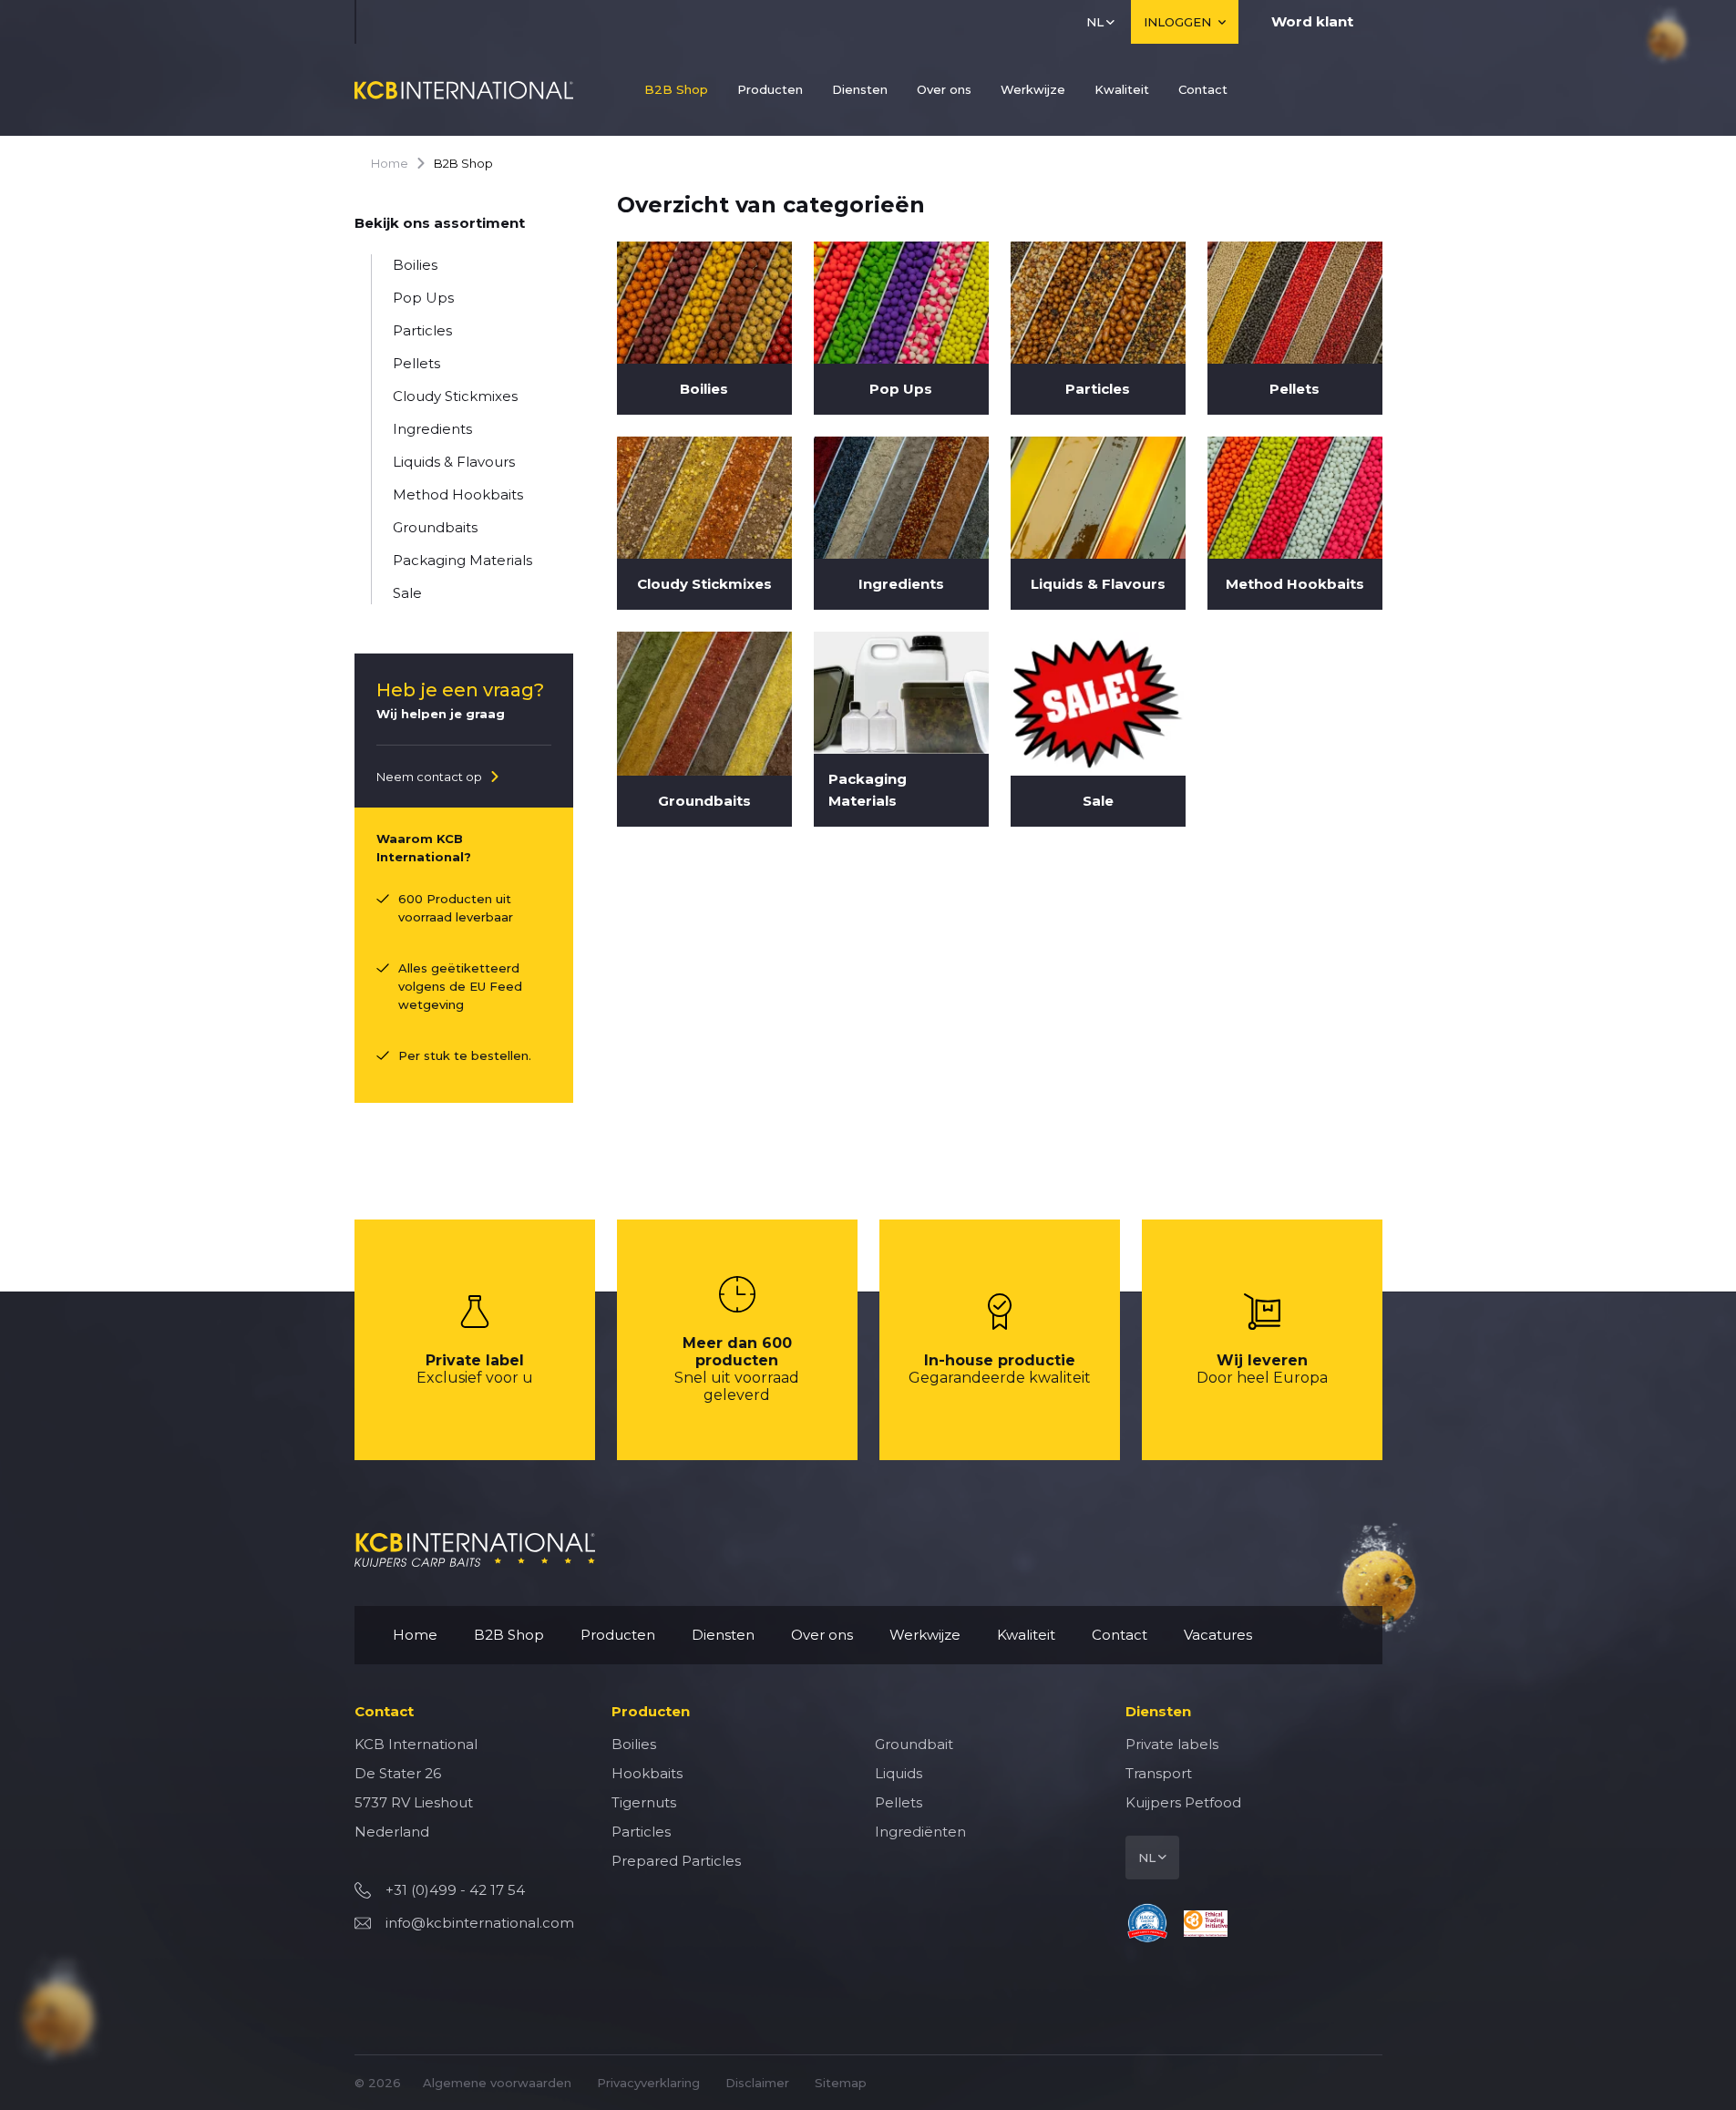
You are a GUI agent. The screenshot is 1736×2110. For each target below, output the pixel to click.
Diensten (860, 89)
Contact (1203, 89)
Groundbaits (435, 527)
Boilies (415, 265)
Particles (422, 330)
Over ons (944, 89)
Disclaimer (757, 2083)
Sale (407, 593)
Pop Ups (423, 298)
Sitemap (841, 2083)
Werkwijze (1033, 89)
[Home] (464, 90)
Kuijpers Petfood (1183, 1802)
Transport (1159, 1773)
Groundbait (914, 1744)
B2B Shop (676, 89)
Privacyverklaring (648, 2083)
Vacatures (1218, 1635)
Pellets (416, 363)
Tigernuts (644, 1802)
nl (1095, 22)
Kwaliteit (1122, 89)
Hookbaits (647, 1773)
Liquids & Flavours (454, 462)
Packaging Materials (462, 560)
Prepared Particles (676, 1861)
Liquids (899, 1773)
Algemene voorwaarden (497, 2083)
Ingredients (432, 429)
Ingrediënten (920, 1832)
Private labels (1172, 1744)
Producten (770, 89)
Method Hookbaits (458, 494)
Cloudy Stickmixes (455, 396)
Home (390, 163)
